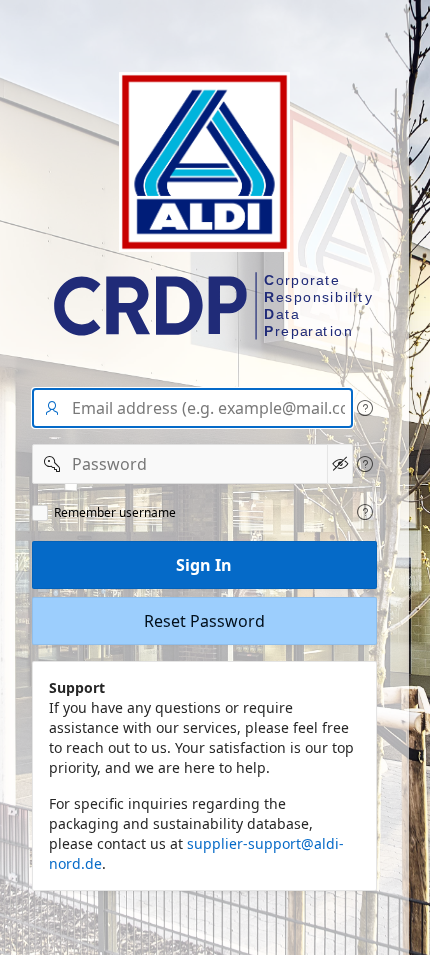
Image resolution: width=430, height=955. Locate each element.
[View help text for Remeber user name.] (365, 512)
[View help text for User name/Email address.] (365, 408)
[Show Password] (340, 464)
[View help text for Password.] (365, 464)
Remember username (115, 513)
